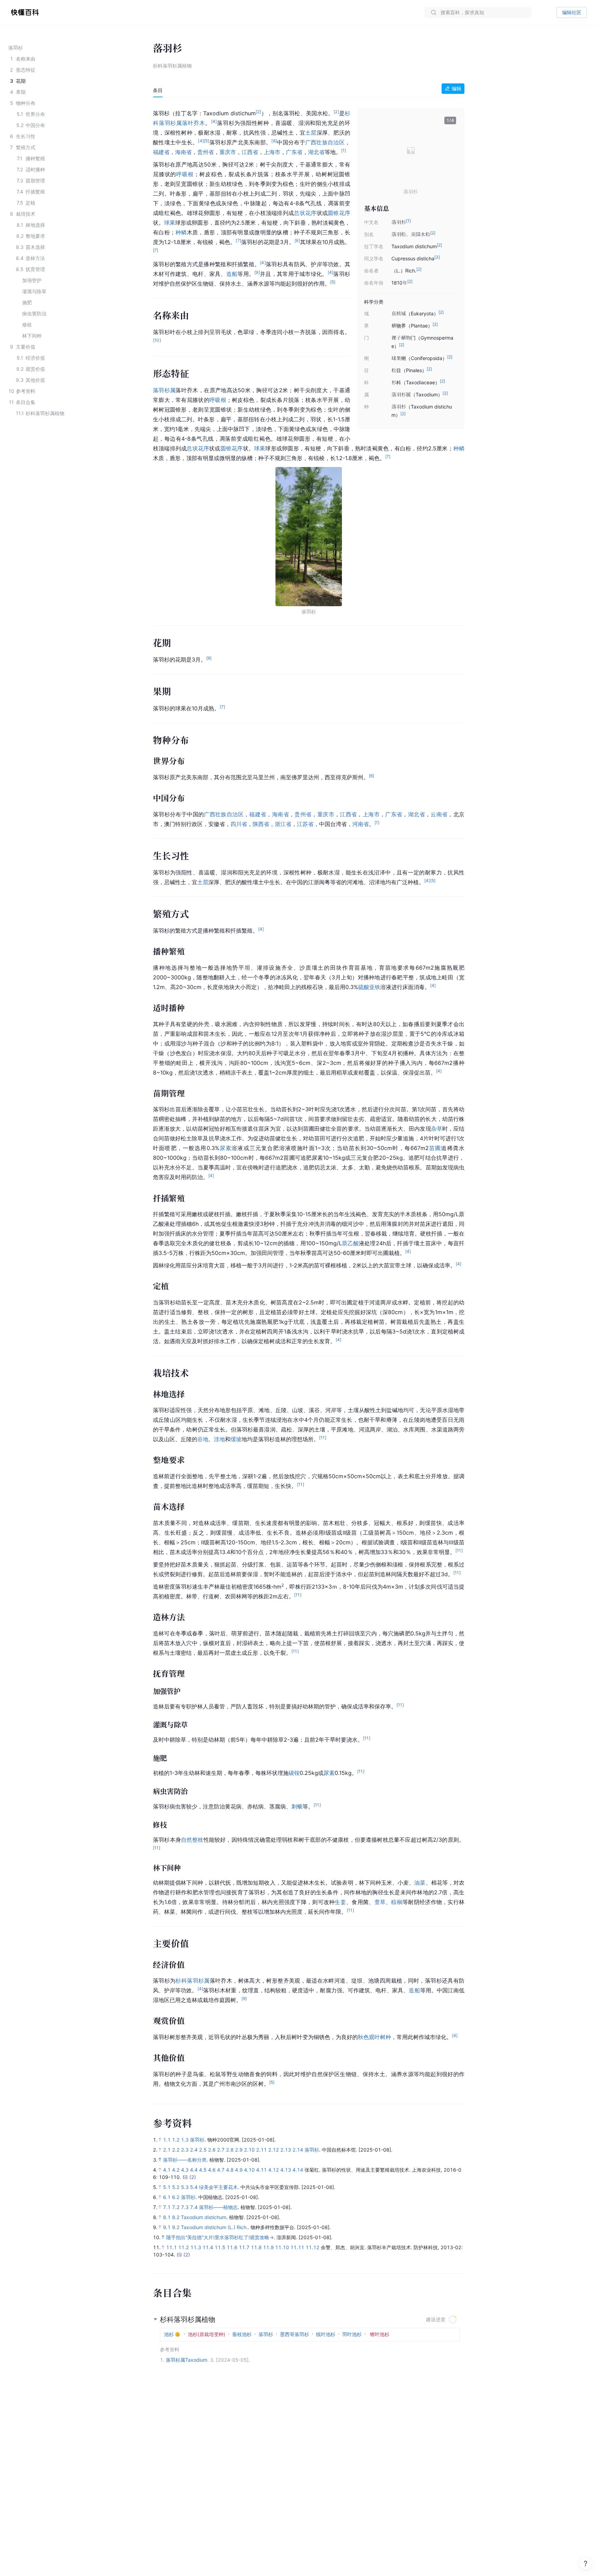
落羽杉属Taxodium (187, 2360)
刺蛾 (297, 1806)
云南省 (439, 814)
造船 (232, 274)
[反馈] (586, 2564)
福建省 (161, 152)
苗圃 (435, 1148)
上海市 (272, 152)
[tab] (158, 90)
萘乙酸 (350, 1243)
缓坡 (236, 1439)
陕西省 (261, 824)
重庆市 (228, 152)
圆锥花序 (339, 213)
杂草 (437, 1129)
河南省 (361, 824)
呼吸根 (185, 174)
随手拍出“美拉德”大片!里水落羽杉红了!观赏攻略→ (220, 2237)
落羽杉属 (170, 123)
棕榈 (397, 1902)
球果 (170, 223)
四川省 (239, 824)
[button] (448, 151)
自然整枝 (192, 1840)
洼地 (219, 1439)
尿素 (226, 1148)
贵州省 (206, 152)
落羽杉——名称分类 (185, 2160)
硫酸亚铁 (369, 987)
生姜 (340, 1902)
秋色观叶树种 (374, 2037)
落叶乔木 (194, 123)
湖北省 (316, 152)
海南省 (183, 152)
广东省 (294, 152)
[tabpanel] (309, 1097)
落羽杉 (197, 2140)
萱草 (380, 1902)
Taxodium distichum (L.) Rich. (214, 2227)
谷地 (203, 1439)
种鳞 (181, 232)
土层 (311, 133)
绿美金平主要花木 (218, 2187)
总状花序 (305, 213)
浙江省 (283, 824)
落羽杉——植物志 (218, 2207)
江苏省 (305, 824)
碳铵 (294, 1773)
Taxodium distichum (204, 2217)
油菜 (420, 1883)
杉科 (181, 1981)
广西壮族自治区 (325, 142)
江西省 (250, 152)
